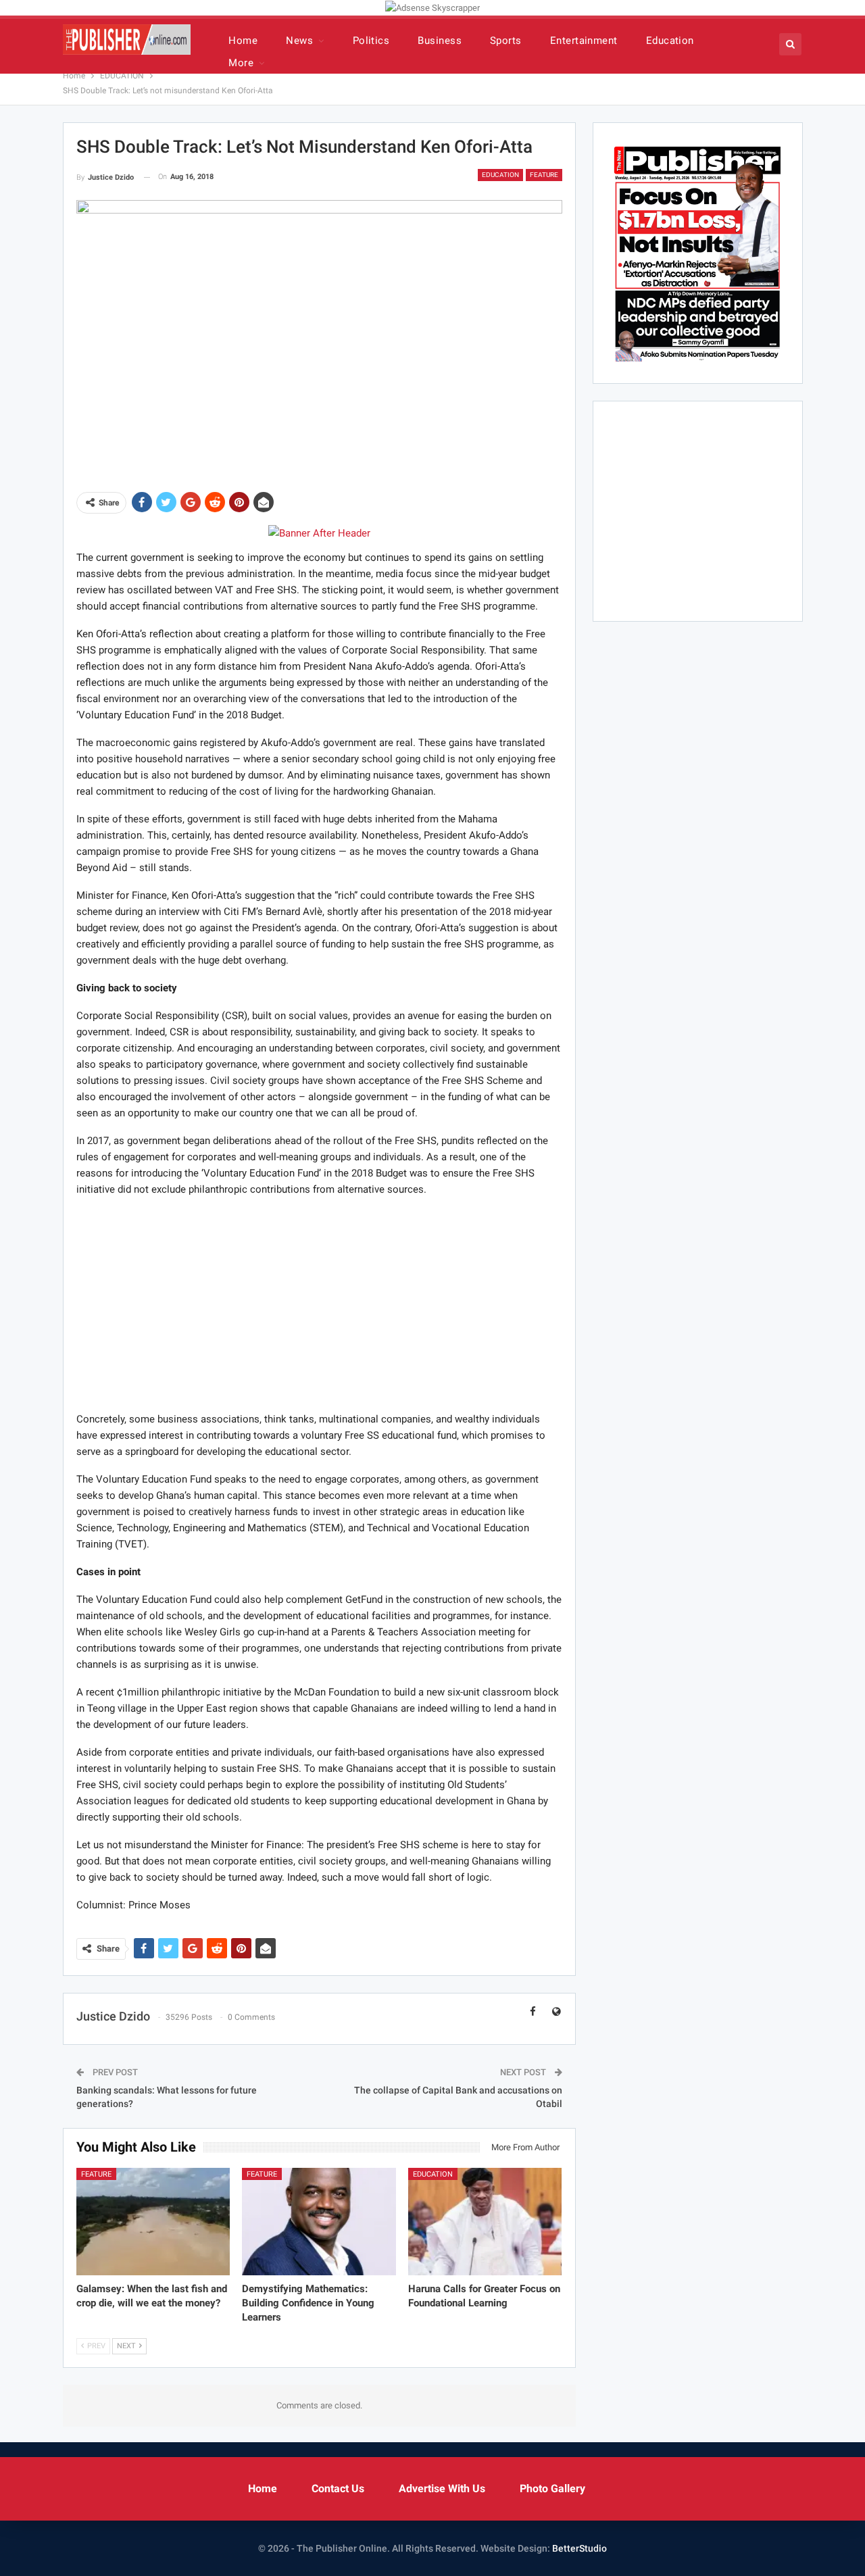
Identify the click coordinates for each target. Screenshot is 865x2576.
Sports (506, 41)
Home (243, 41)
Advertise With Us (442, 2488)
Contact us (338, 2488)
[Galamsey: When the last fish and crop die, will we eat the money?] (153, 2222)
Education (670, 41)
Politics (371, 41)
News (299, 41)
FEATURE (544, 175)
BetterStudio (579, 2548)
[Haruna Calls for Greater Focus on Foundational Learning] (485, 2222)
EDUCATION (500, 175)
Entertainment (584, 41)
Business (440, 41)
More (241, 63)
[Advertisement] (319, 1304)
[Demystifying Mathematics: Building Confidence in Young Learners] (319, 2222)
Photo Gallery (552, 2488)
